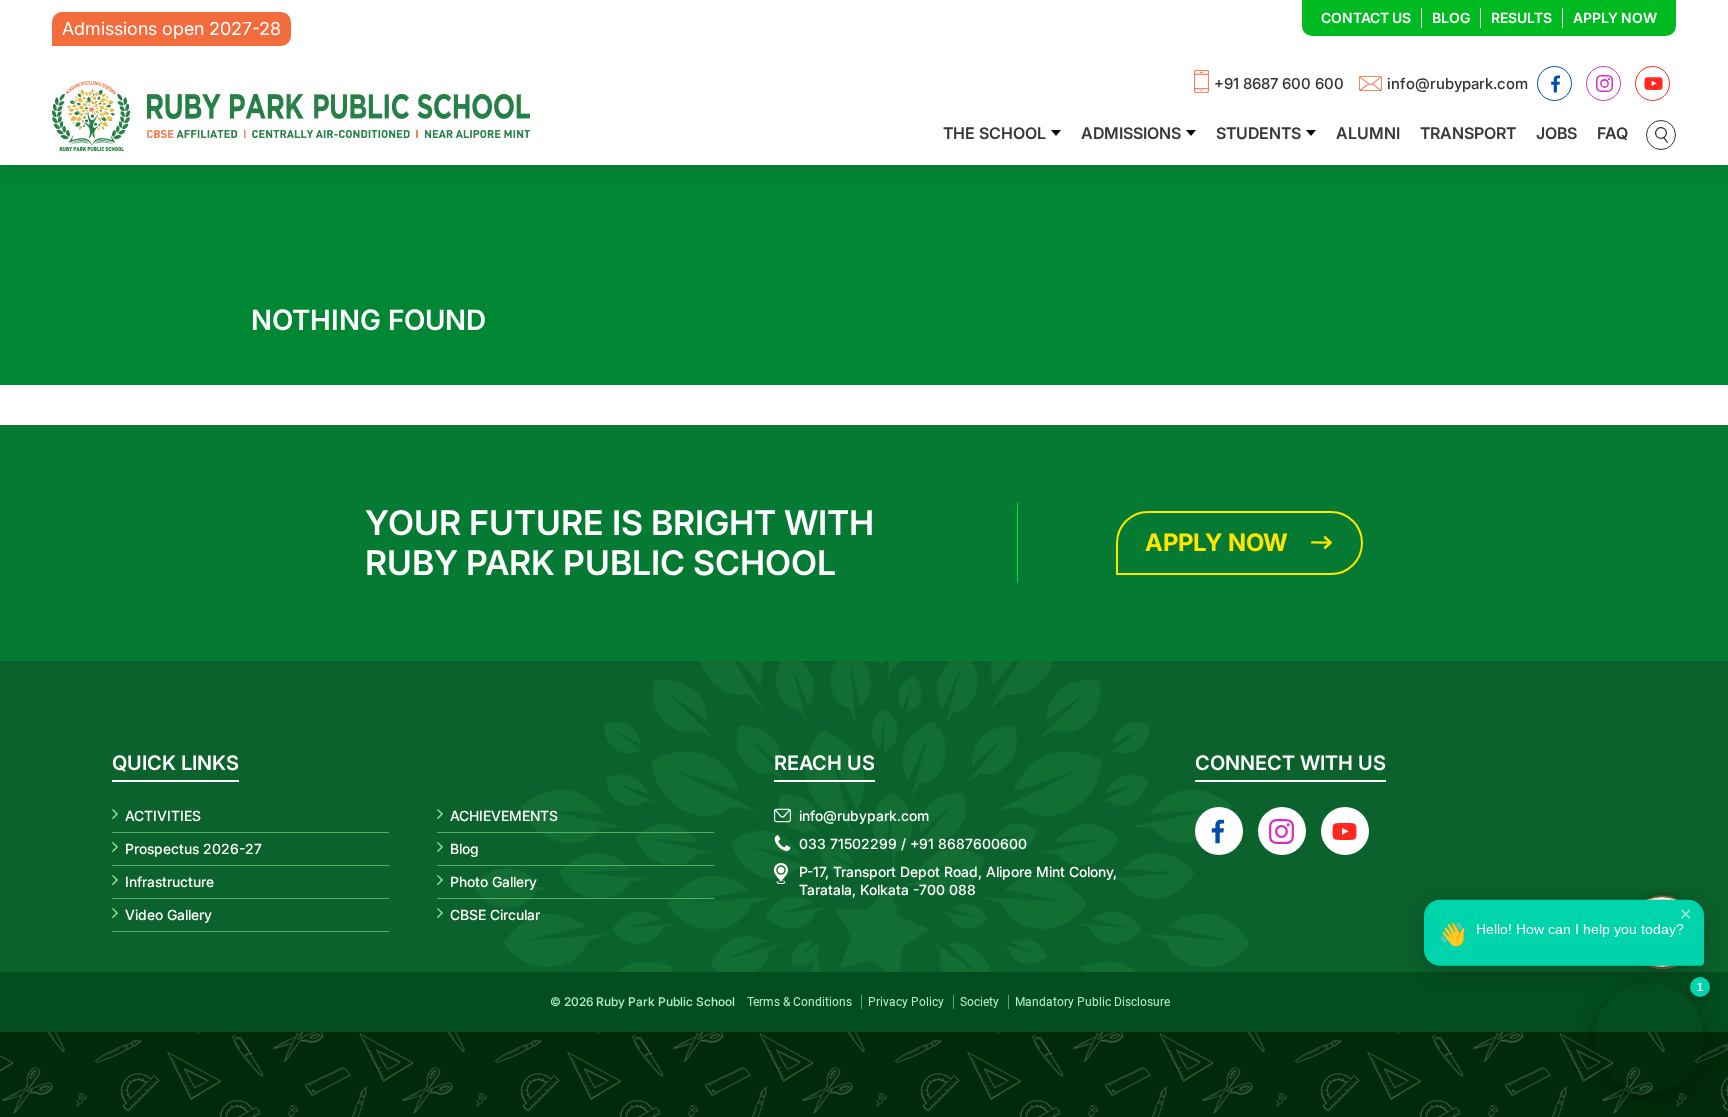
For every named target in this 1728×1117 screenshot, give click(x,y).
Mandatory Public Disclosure (1092, 1002)
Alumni (1368, 133)
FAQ (1612, 133)
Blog (1451, 17)
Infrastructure (169, 881)
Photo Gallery (493, 881)
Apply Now (1615, 17)
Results (1521, 17)
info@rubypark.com (1457, 83)
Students (1258, 133)
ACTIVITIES (163, 815)
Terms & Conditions (799, 1002)
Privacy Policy (906, 1002)
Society (979, 1002)
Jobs (1556, 133)
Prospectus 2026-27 (193, 848)
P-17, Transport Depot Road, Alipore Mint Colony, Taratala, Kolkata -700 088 (958, 880)
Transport (1468, 133)
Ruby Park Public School (665, 1001)
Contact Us (1366, 17)
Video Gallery (168, 914)
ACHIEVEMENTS (504, 815)
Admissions (1131, 133)
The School (994, 133)
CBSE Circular (495, 914)
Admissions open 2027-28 (171, 28)
